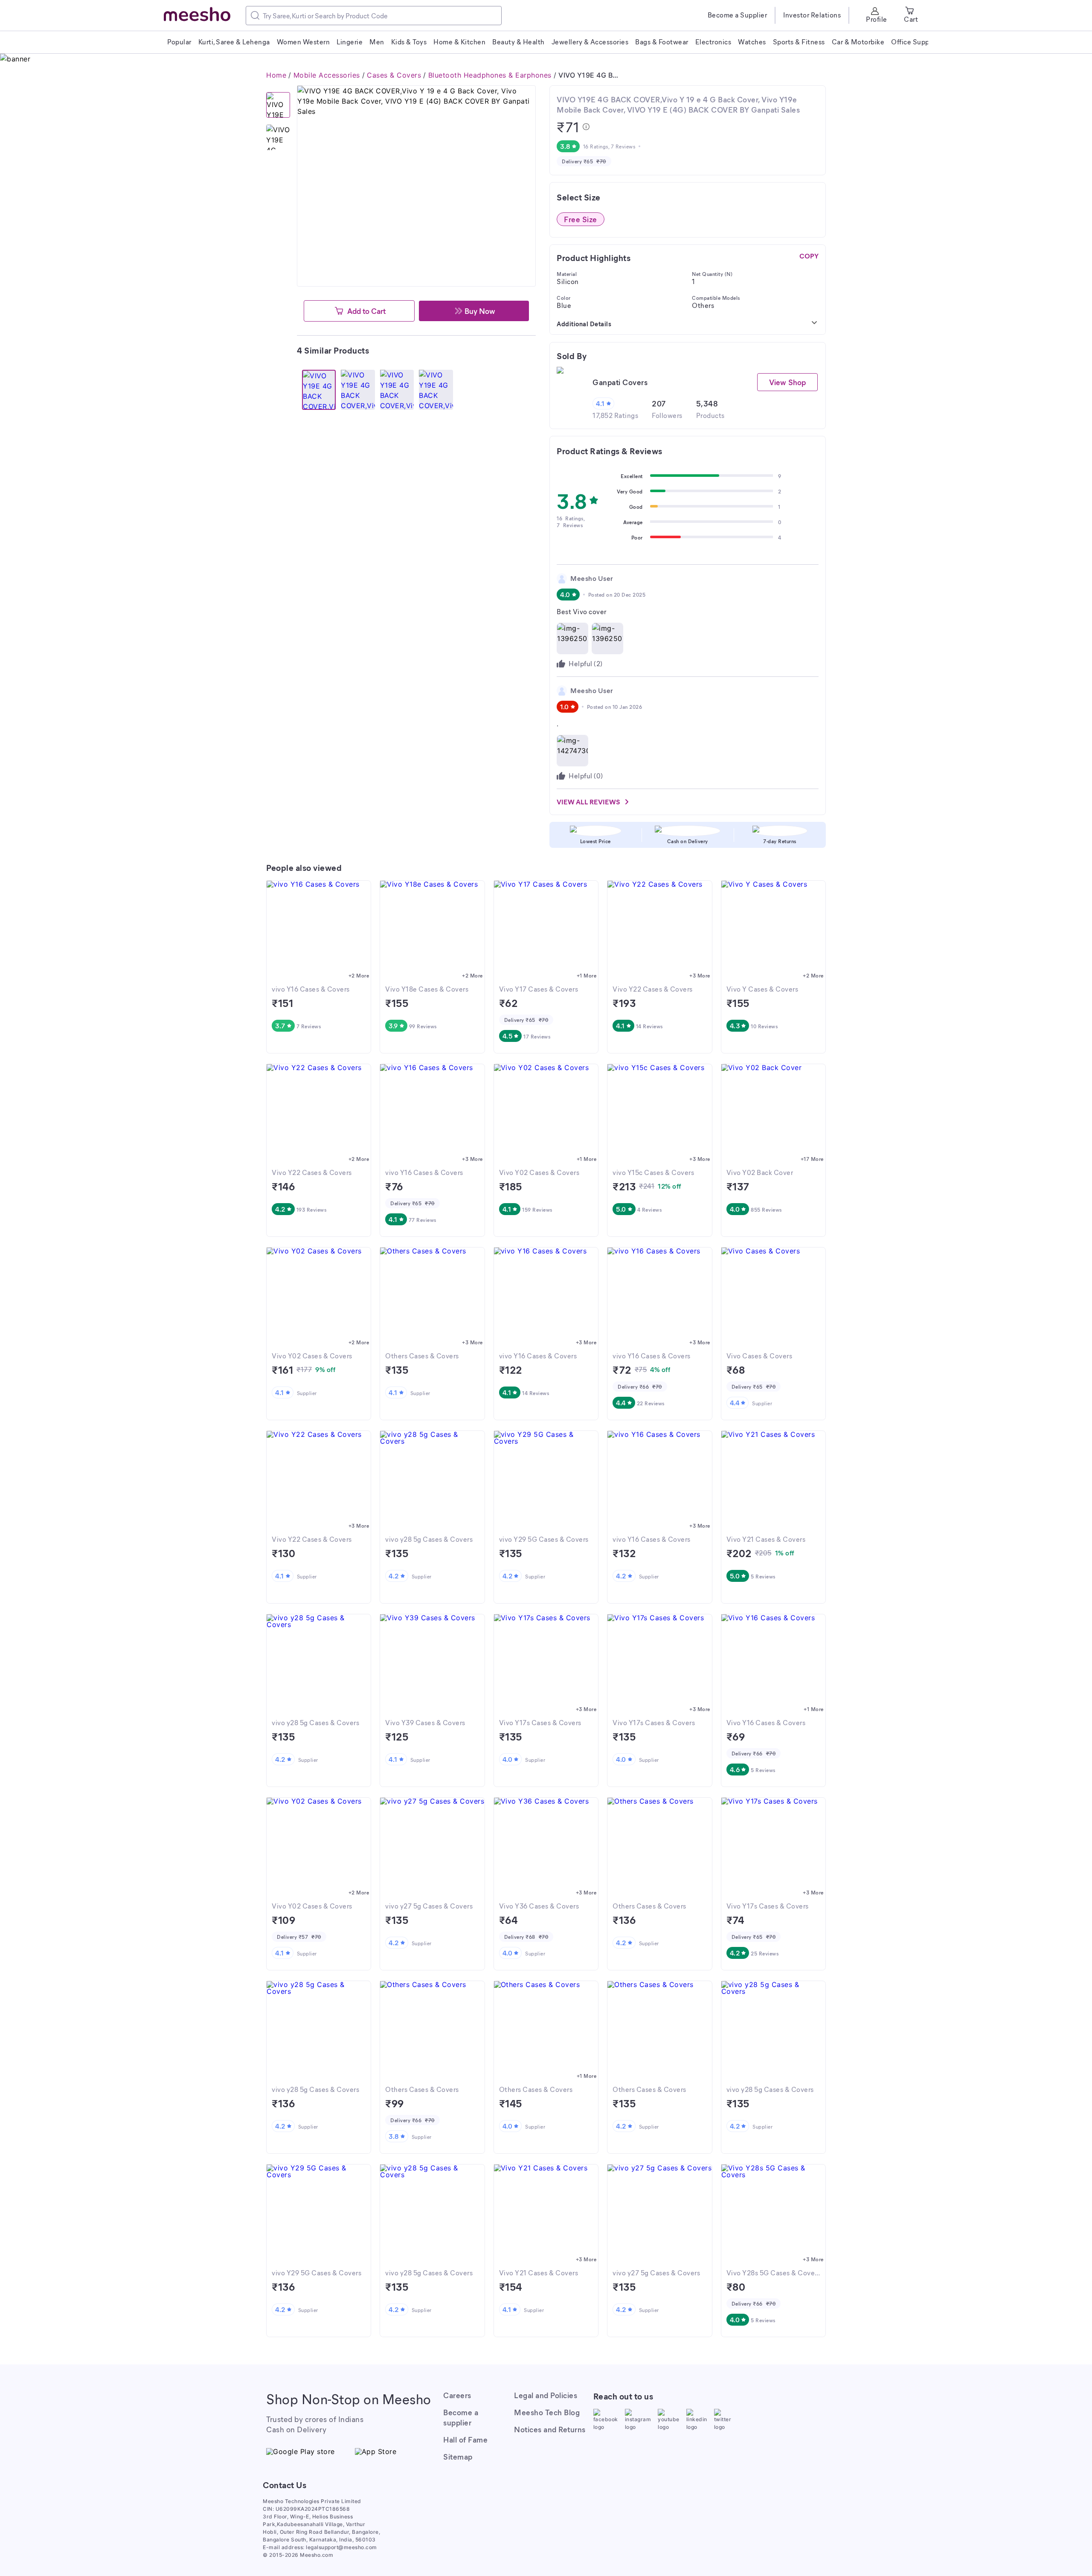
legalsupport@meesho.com (341, 2547)
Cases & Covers (394, 75)
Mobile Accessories (327, 75)
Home (276, 75)
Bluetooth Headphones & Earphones (490, 75)
